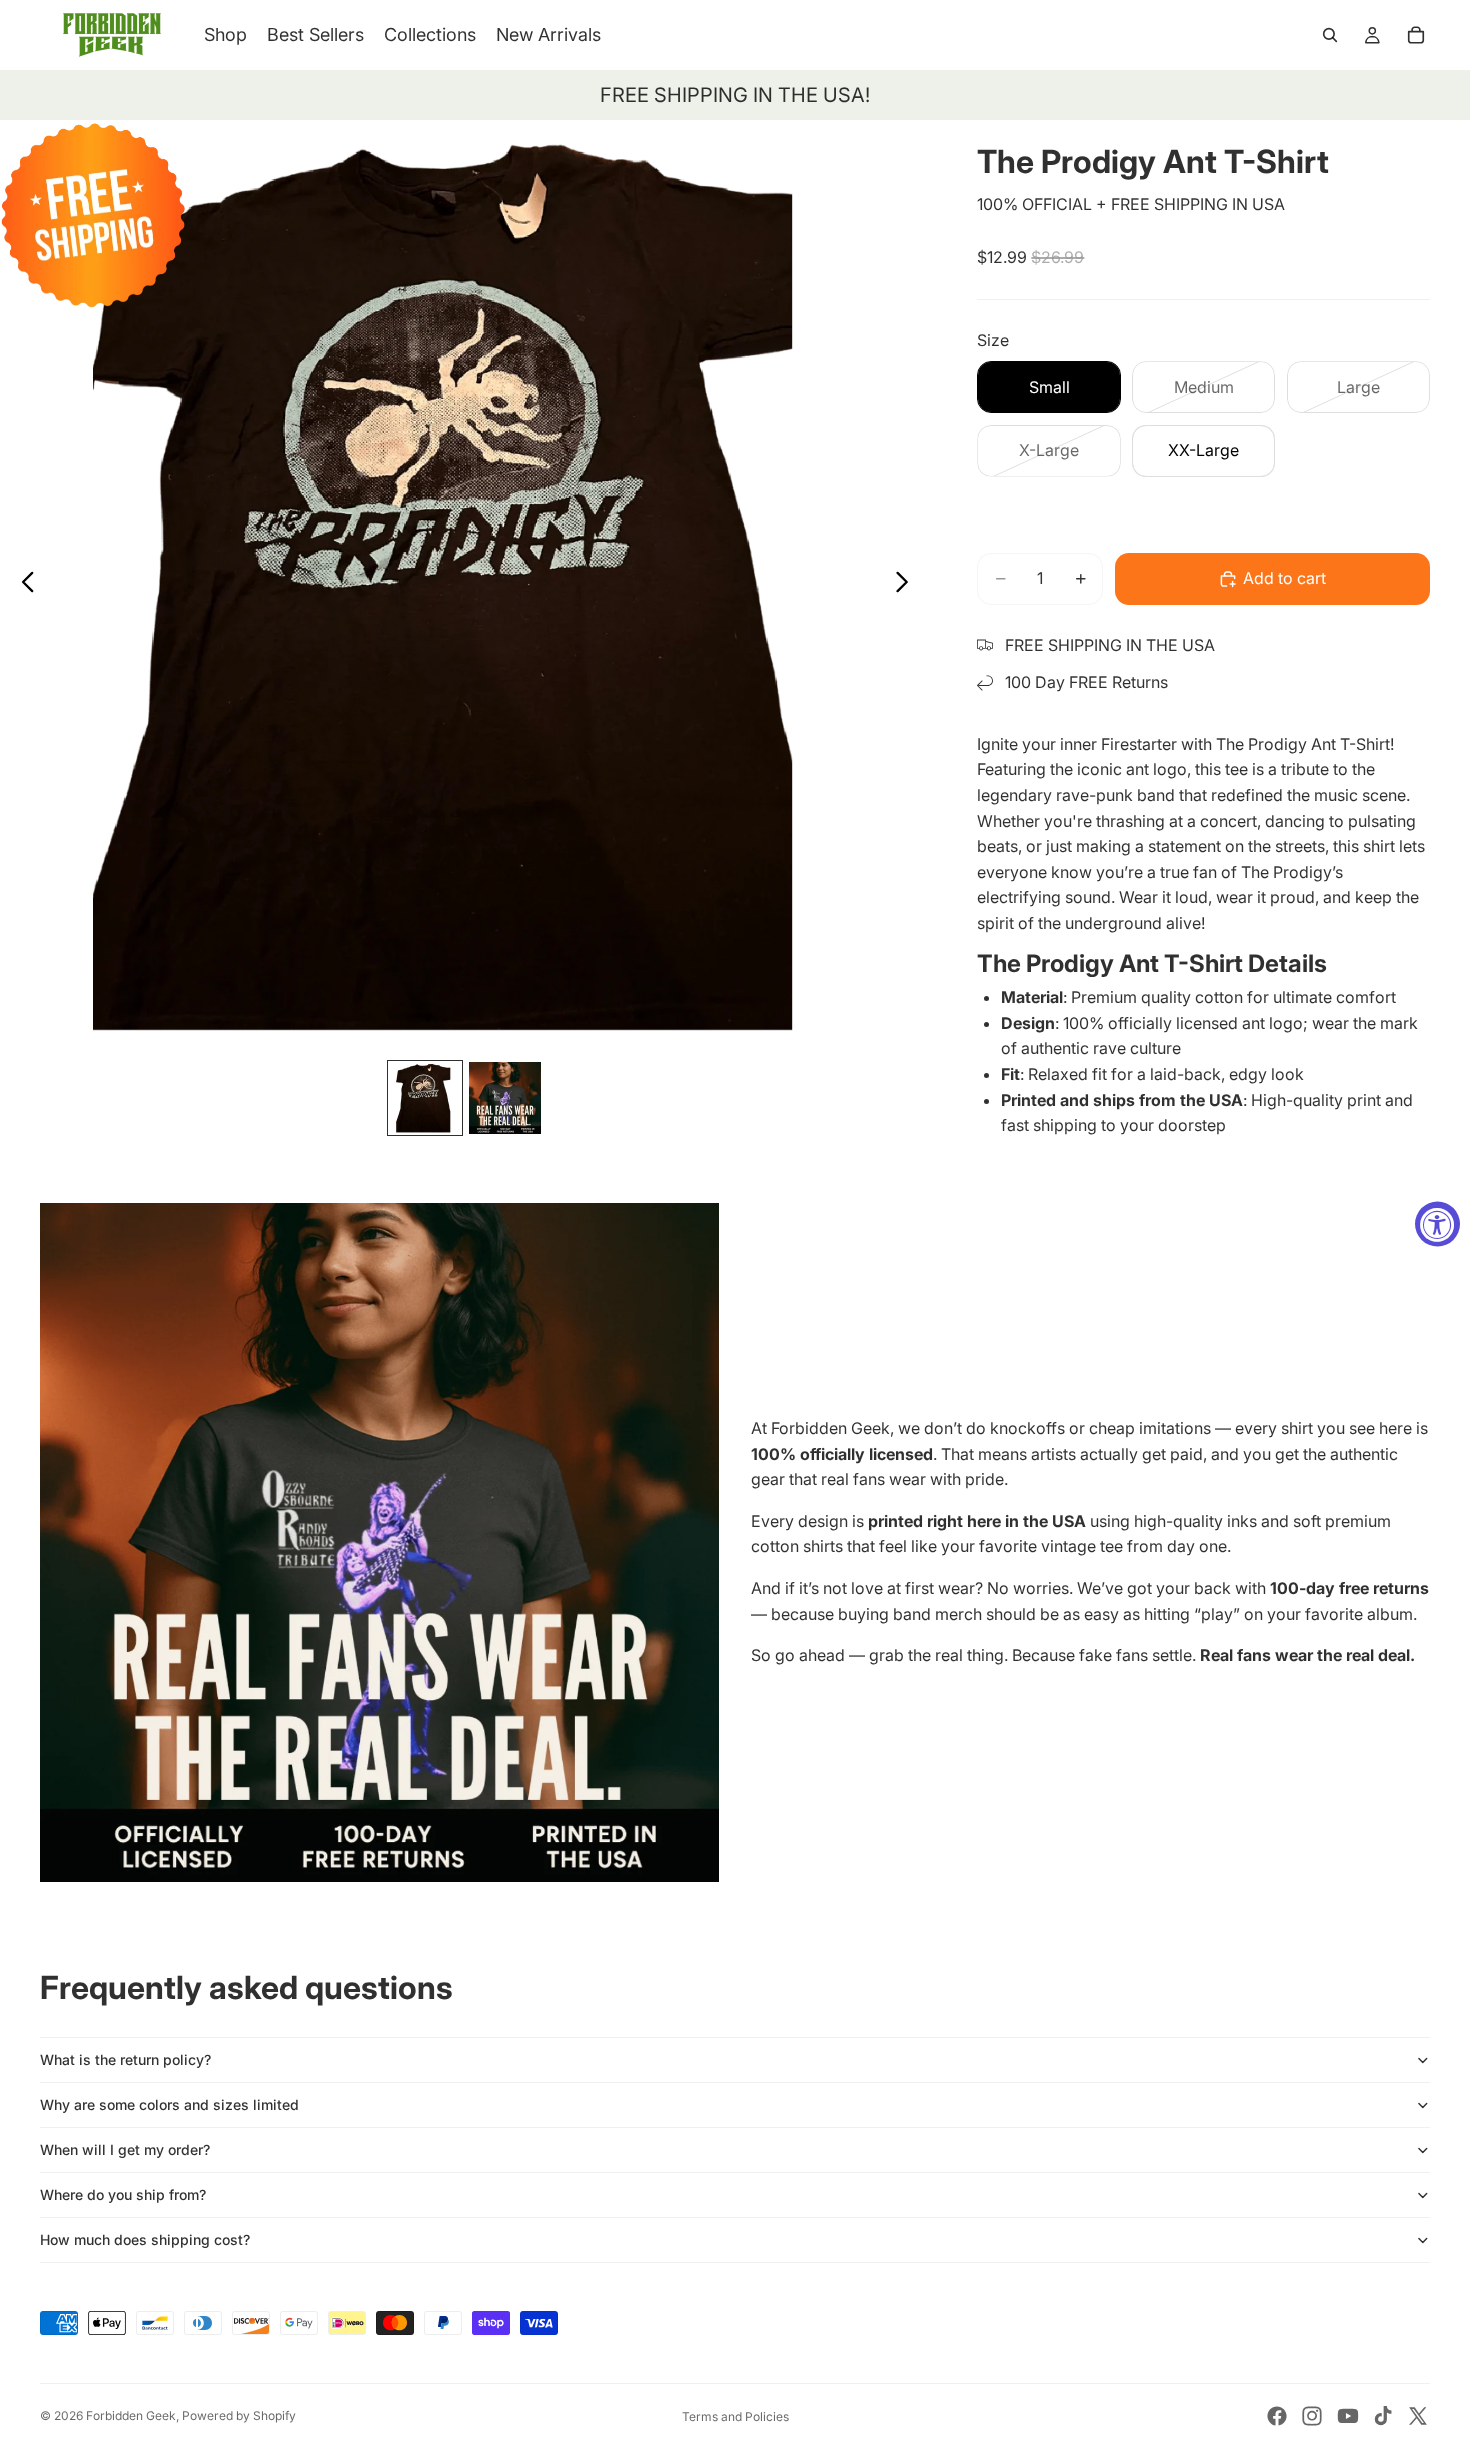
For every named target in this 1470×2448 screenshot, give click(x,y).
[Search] (1330, 35)
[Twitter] (1418, 2416)
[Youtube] (1348, 2416)
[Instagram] (1312, 2416)
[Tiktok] (1383, 2416)
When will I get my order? (125, 2149)
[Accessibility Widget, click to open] (1437, 1224)
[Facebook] (1277, 2416)
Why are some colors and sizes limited (169, 2104)
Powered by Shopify (239, 2415)
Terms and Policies (735, 2416)
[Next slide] (907, 585)
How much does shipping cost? (145, 2239)
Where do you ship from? (123, 2194)
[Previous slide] (22, 585)
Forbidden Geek (131, 2415)
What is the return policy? (125, 2059)
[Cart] (1416, 35)
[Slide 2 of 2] (505, 1098)
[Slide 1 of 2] (425, 1098)
